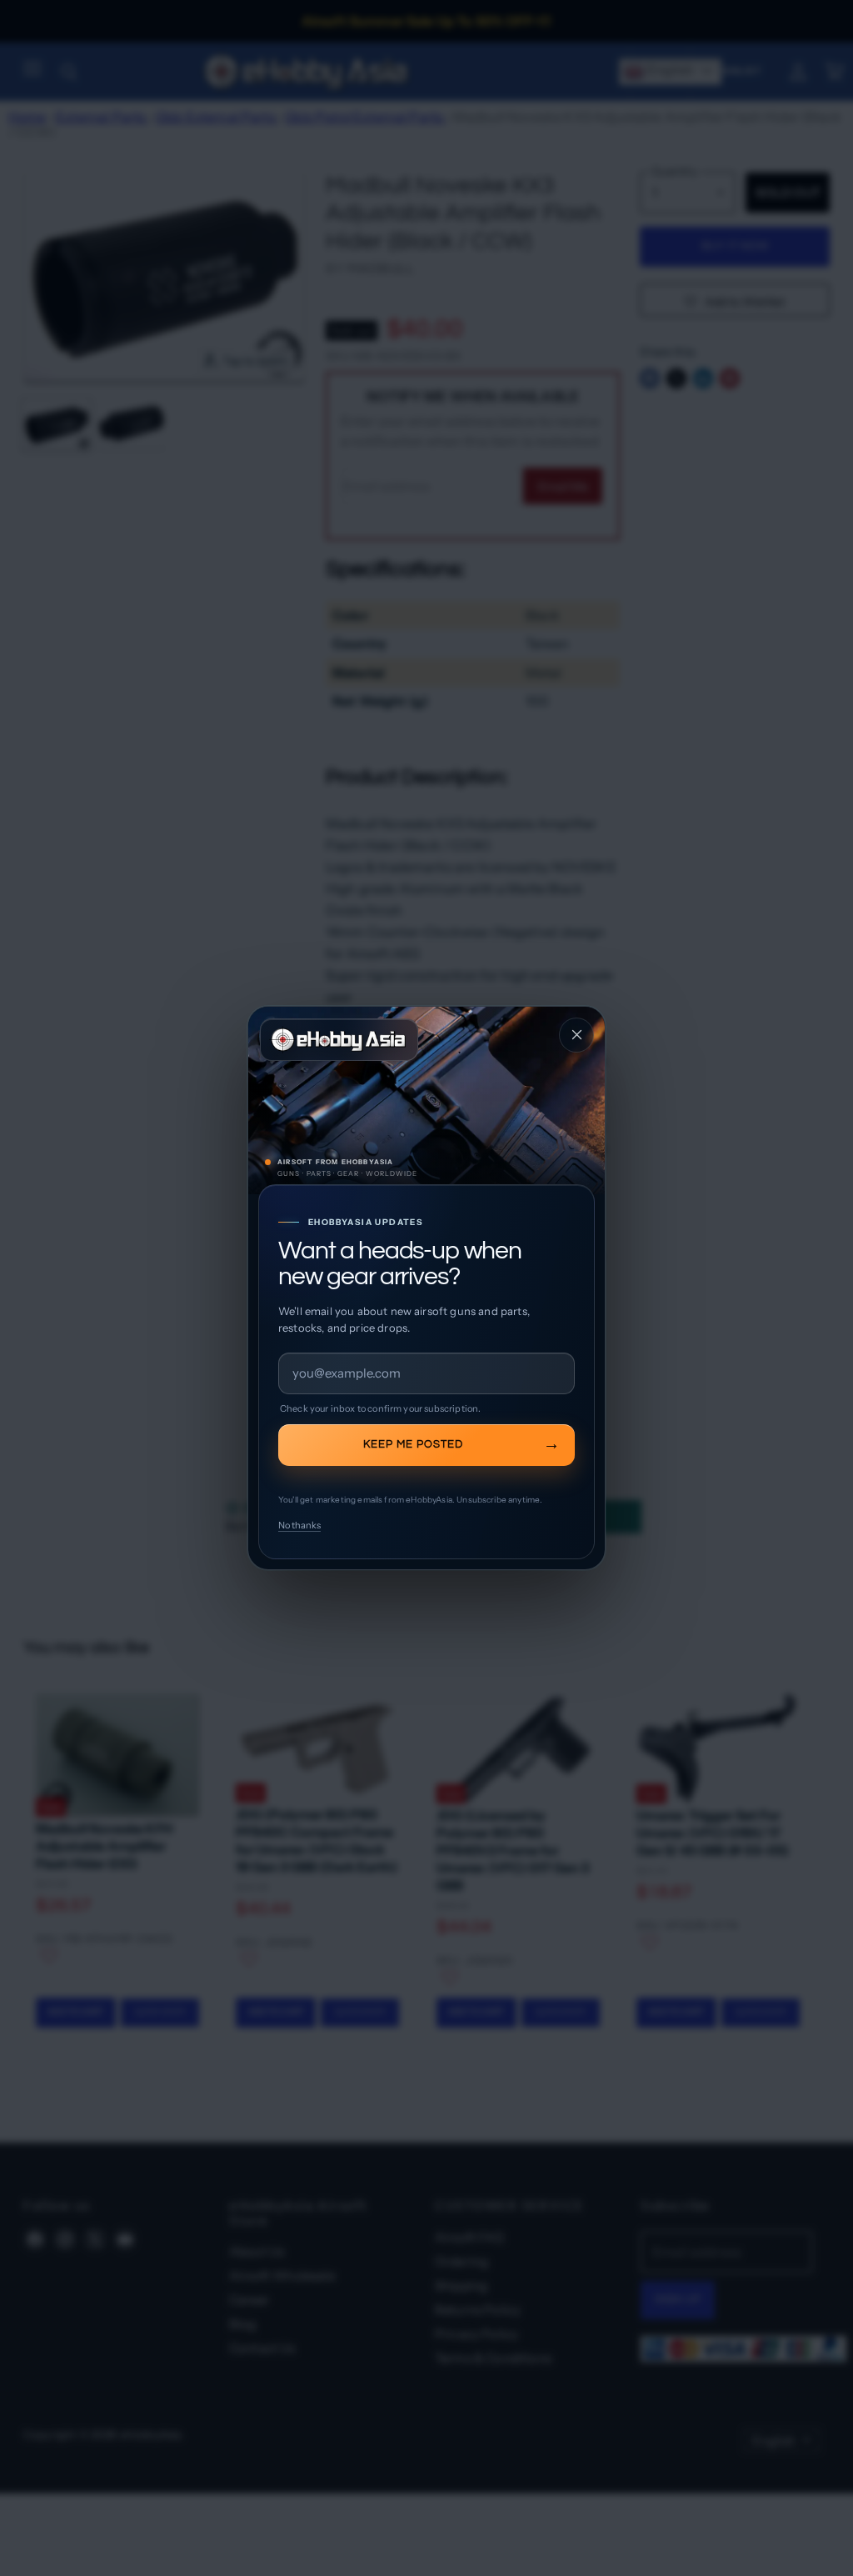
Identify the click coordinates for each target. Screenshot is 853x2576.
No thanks (299, 1525)
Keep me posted (413, 1444)
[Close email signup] (576, 1035)
